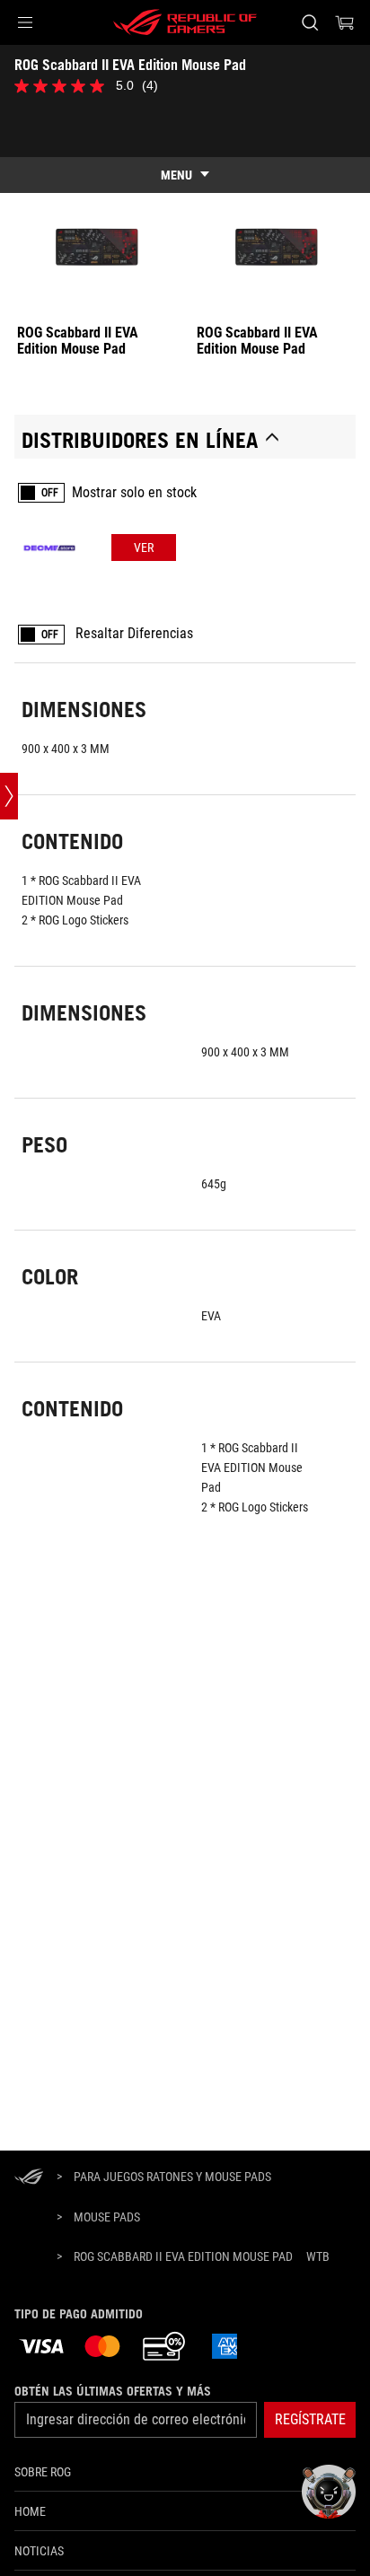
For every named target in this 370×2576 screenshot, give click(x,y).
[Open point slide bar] (9, 796)
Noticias (39, 2551)
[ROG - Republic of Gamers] (185, 22)
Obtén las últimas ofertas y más (113, 2391)
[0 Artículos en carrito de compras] (345, 22)
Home (30, 2511)
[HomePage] (29, 2178)
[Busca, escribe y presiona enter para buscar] (309, 22)
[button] (25, 22)
